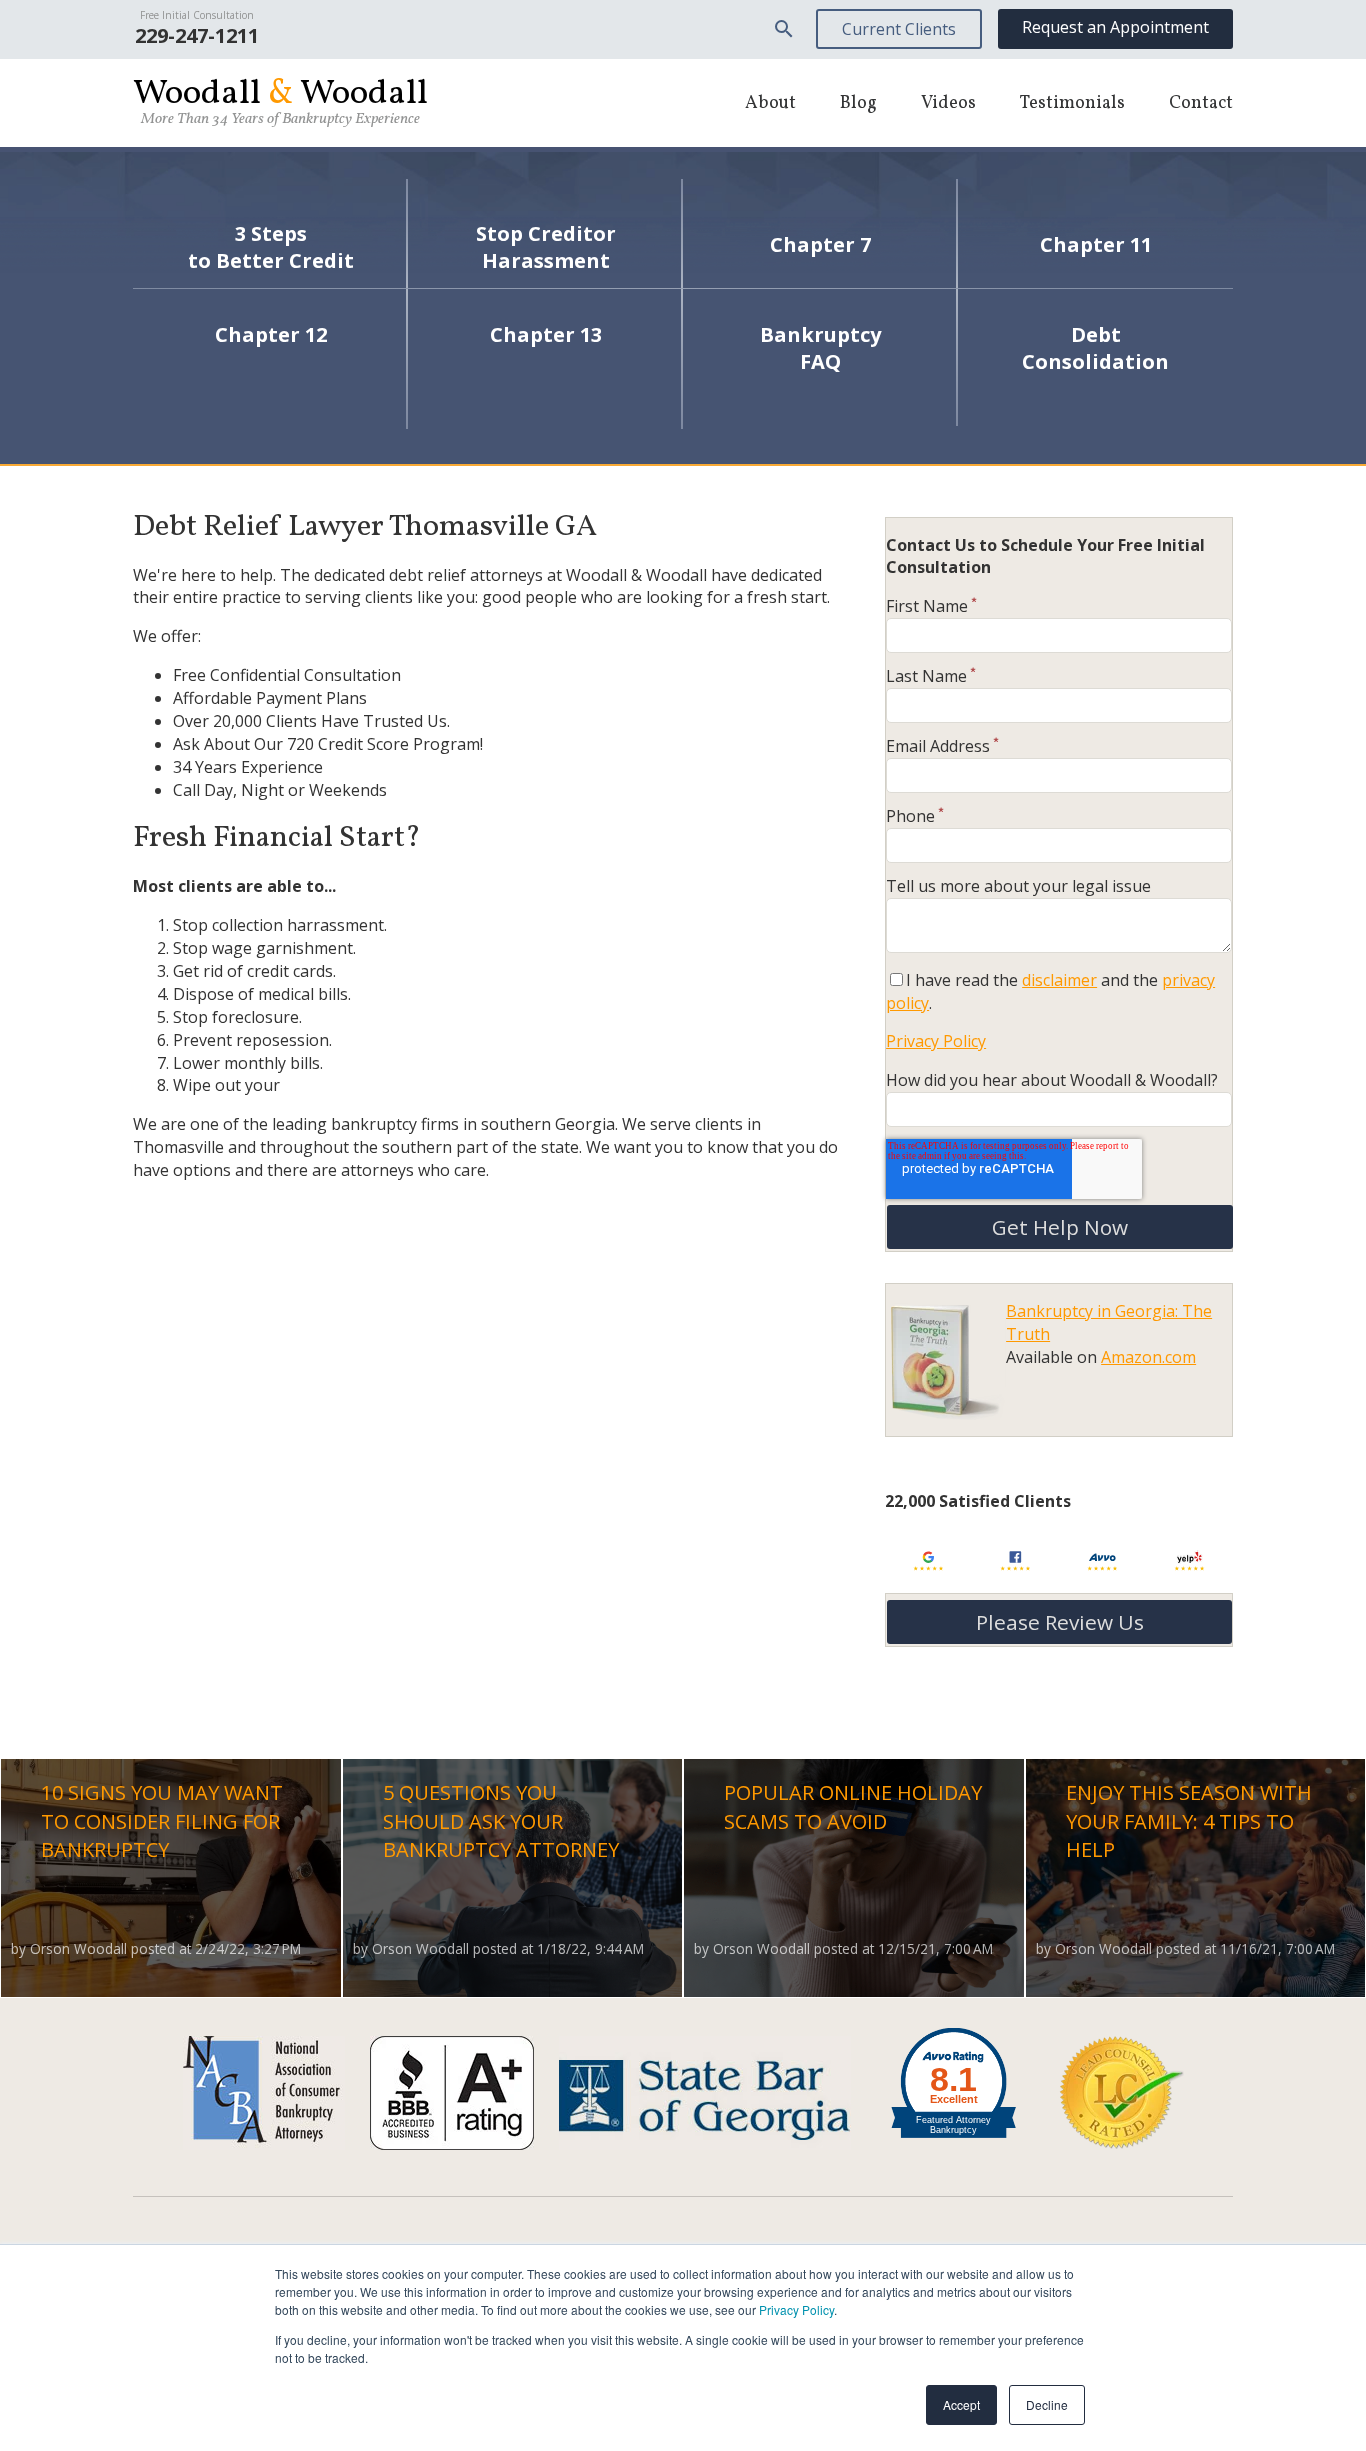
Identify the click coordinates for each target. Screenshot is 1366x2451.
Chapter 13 (546, 334)
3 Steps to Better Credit (271, 247)
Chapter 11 (1096, 244)
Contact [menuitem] (1201, 103)
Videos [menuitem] (948, 103)
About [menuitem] (770, 103)
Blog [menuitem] (858, 103)
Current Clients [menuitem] (899, 29)
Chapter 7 (820, 244)
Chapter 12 (271, 334)
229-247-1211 (197, 35)
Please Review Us (1060, 1622)
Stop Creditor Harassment (546, 247)
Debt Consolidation (1095, 348)
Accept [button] (961, 2404)
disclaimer (1059, 980)
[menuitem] (784, 29)
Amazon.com (1148, 1357)
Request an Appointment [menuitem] (1115, 27)
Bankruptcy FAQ (820, 348)
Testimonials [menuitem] (1072, 103)
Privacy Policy (796, 2309)
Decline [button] (1047, 2404)
